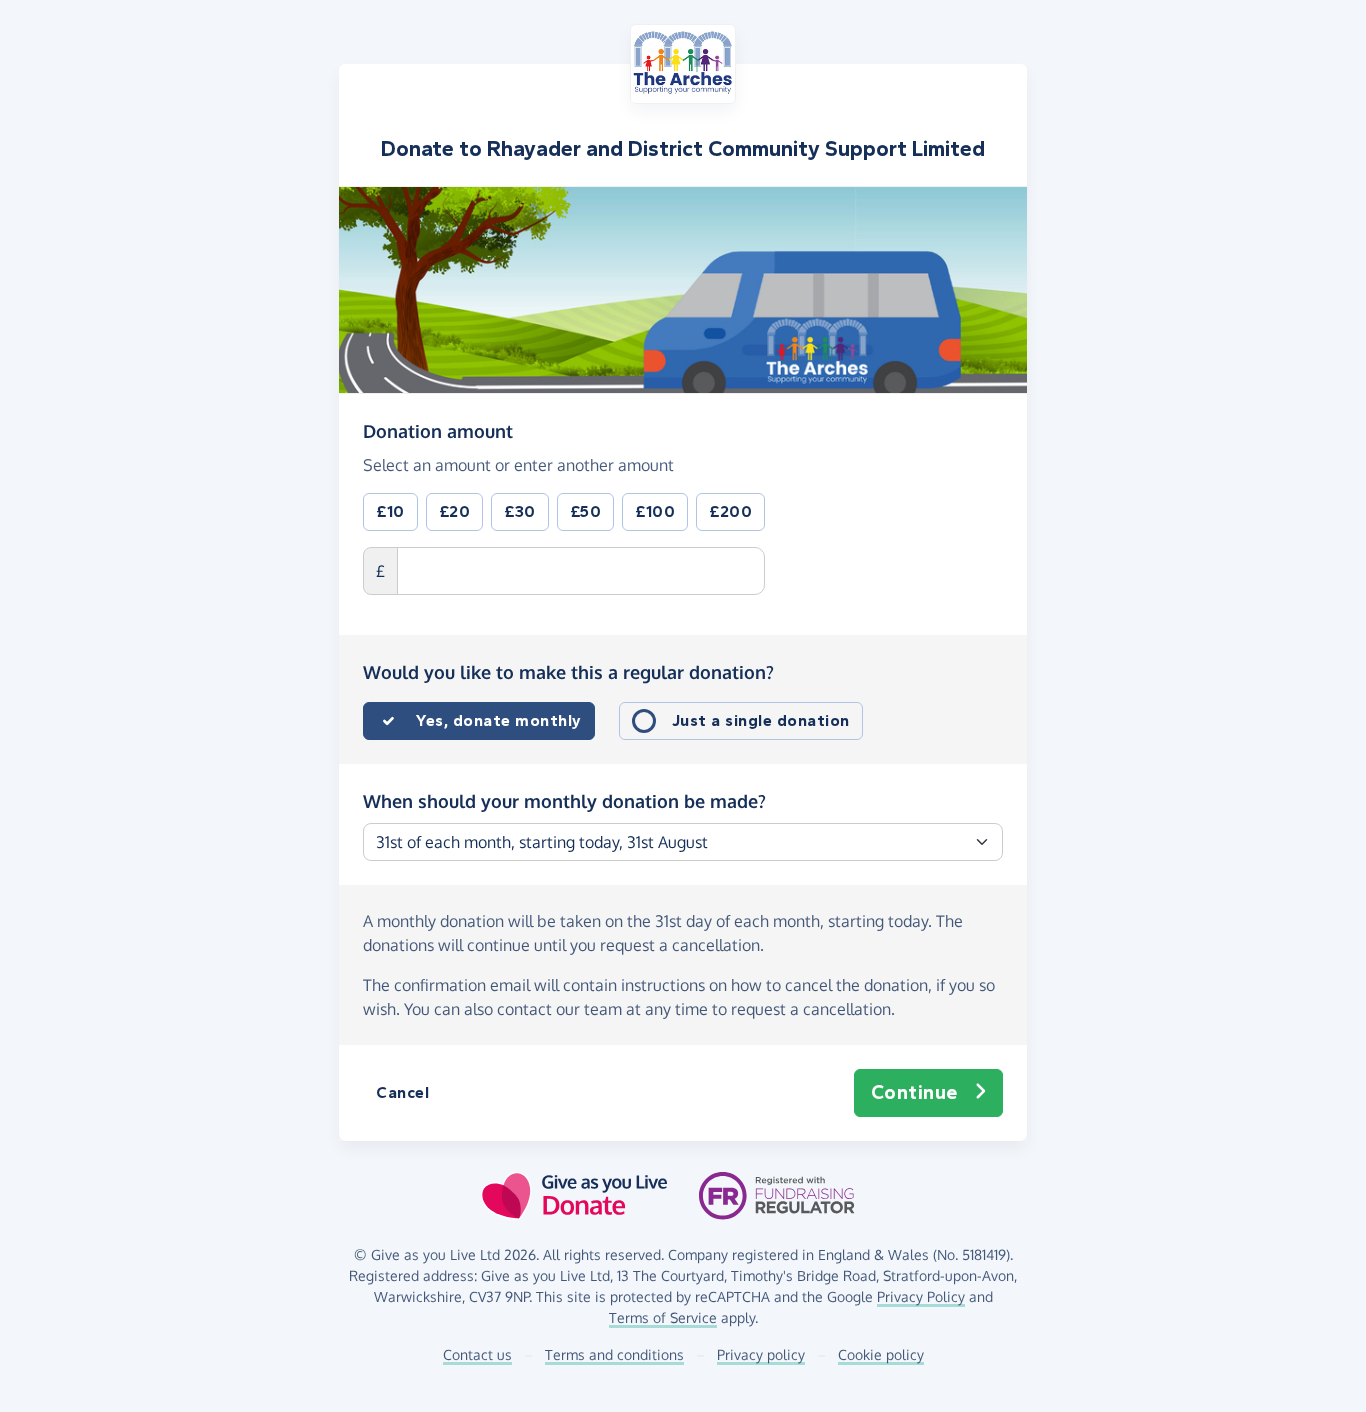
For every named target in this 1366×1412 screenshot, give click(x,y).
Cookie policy (881, 1354)
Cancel (402, 1092)
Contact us (477, 1354)
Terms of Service (663, 1317)
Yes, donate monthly (499, 720)
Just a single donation (761, 720)
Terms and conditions (614, 1354)
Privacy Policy (921, 1296)
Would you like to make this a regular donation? (568, 672)
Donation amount (438, 430)
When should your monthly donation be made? (564, 801)
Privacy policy (761, 1354)
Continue (914, 1092)
